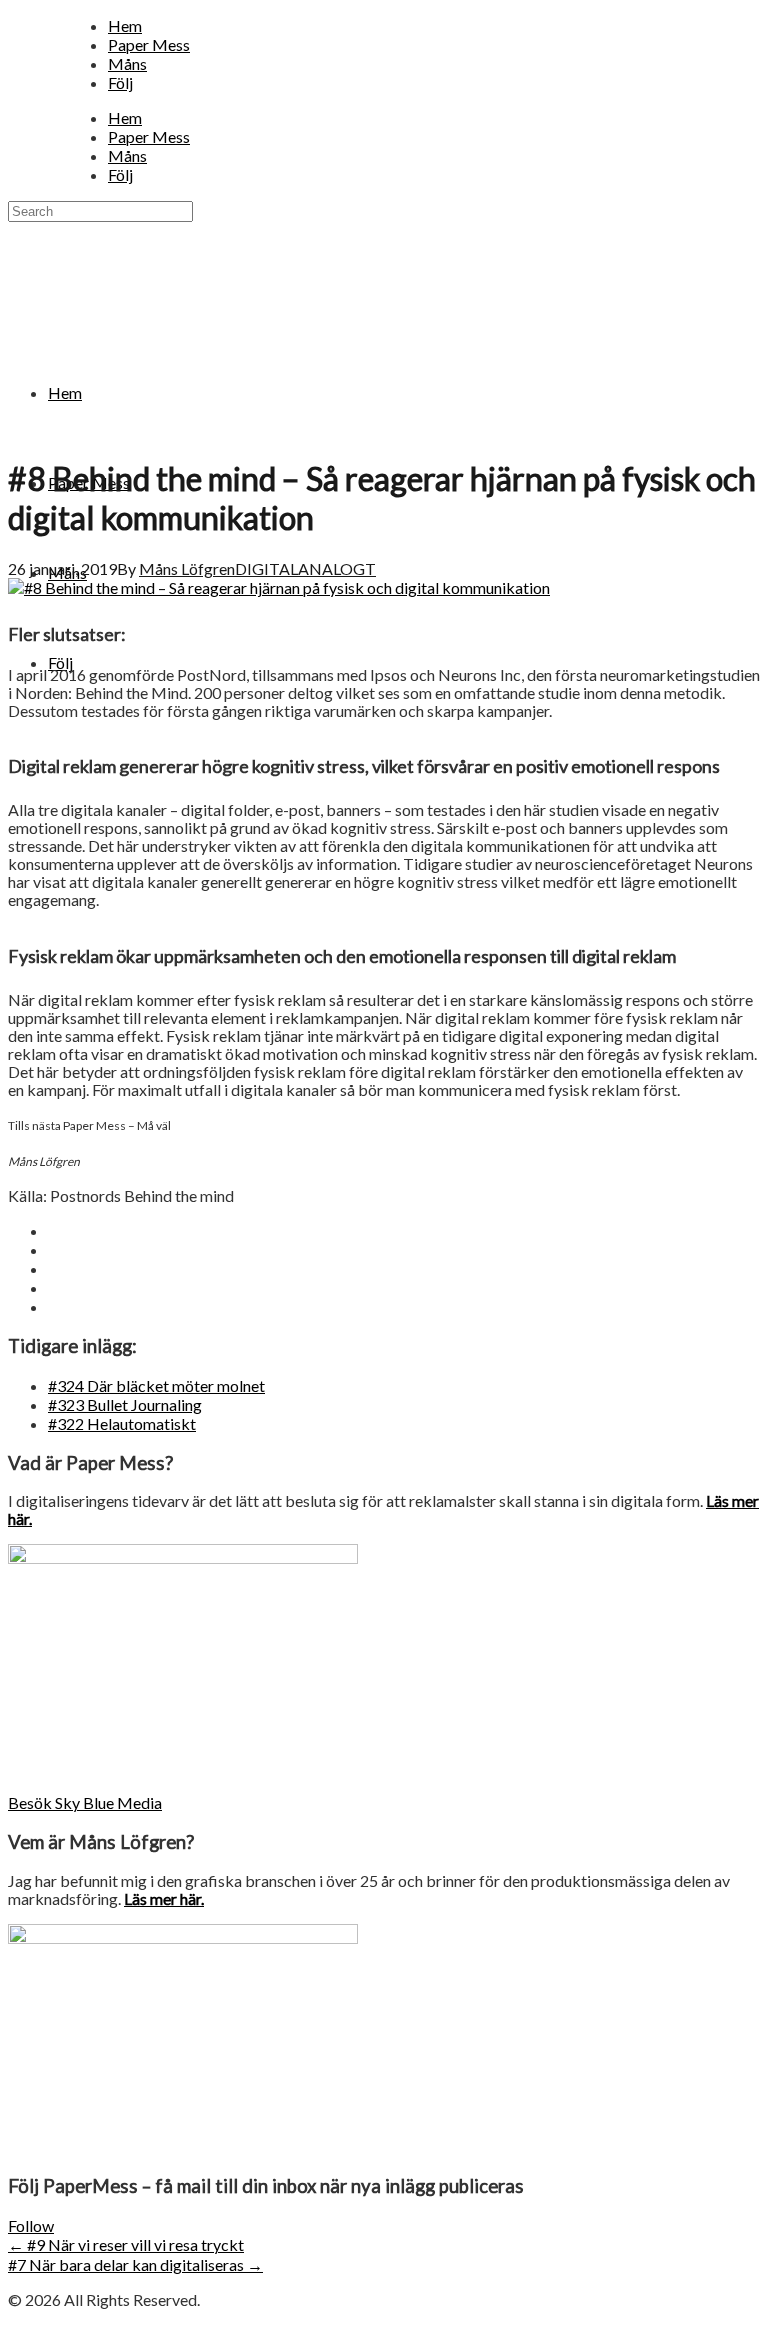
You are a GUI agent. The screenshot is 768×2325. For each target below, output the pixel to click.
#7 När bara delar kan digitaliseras (135, 2264)
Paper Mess (149, 44)
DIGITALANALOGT (305, 568)
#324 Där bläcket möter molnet (156, 1385)
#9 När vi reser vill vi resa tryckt (126, 2244)
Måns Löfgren (187, 568)
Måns (127, 63)
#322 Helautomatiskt (122, 1423)
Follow (31, 2225)
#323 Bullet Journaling (125, 1404)
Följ (120, 82)
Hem (125, 25)
